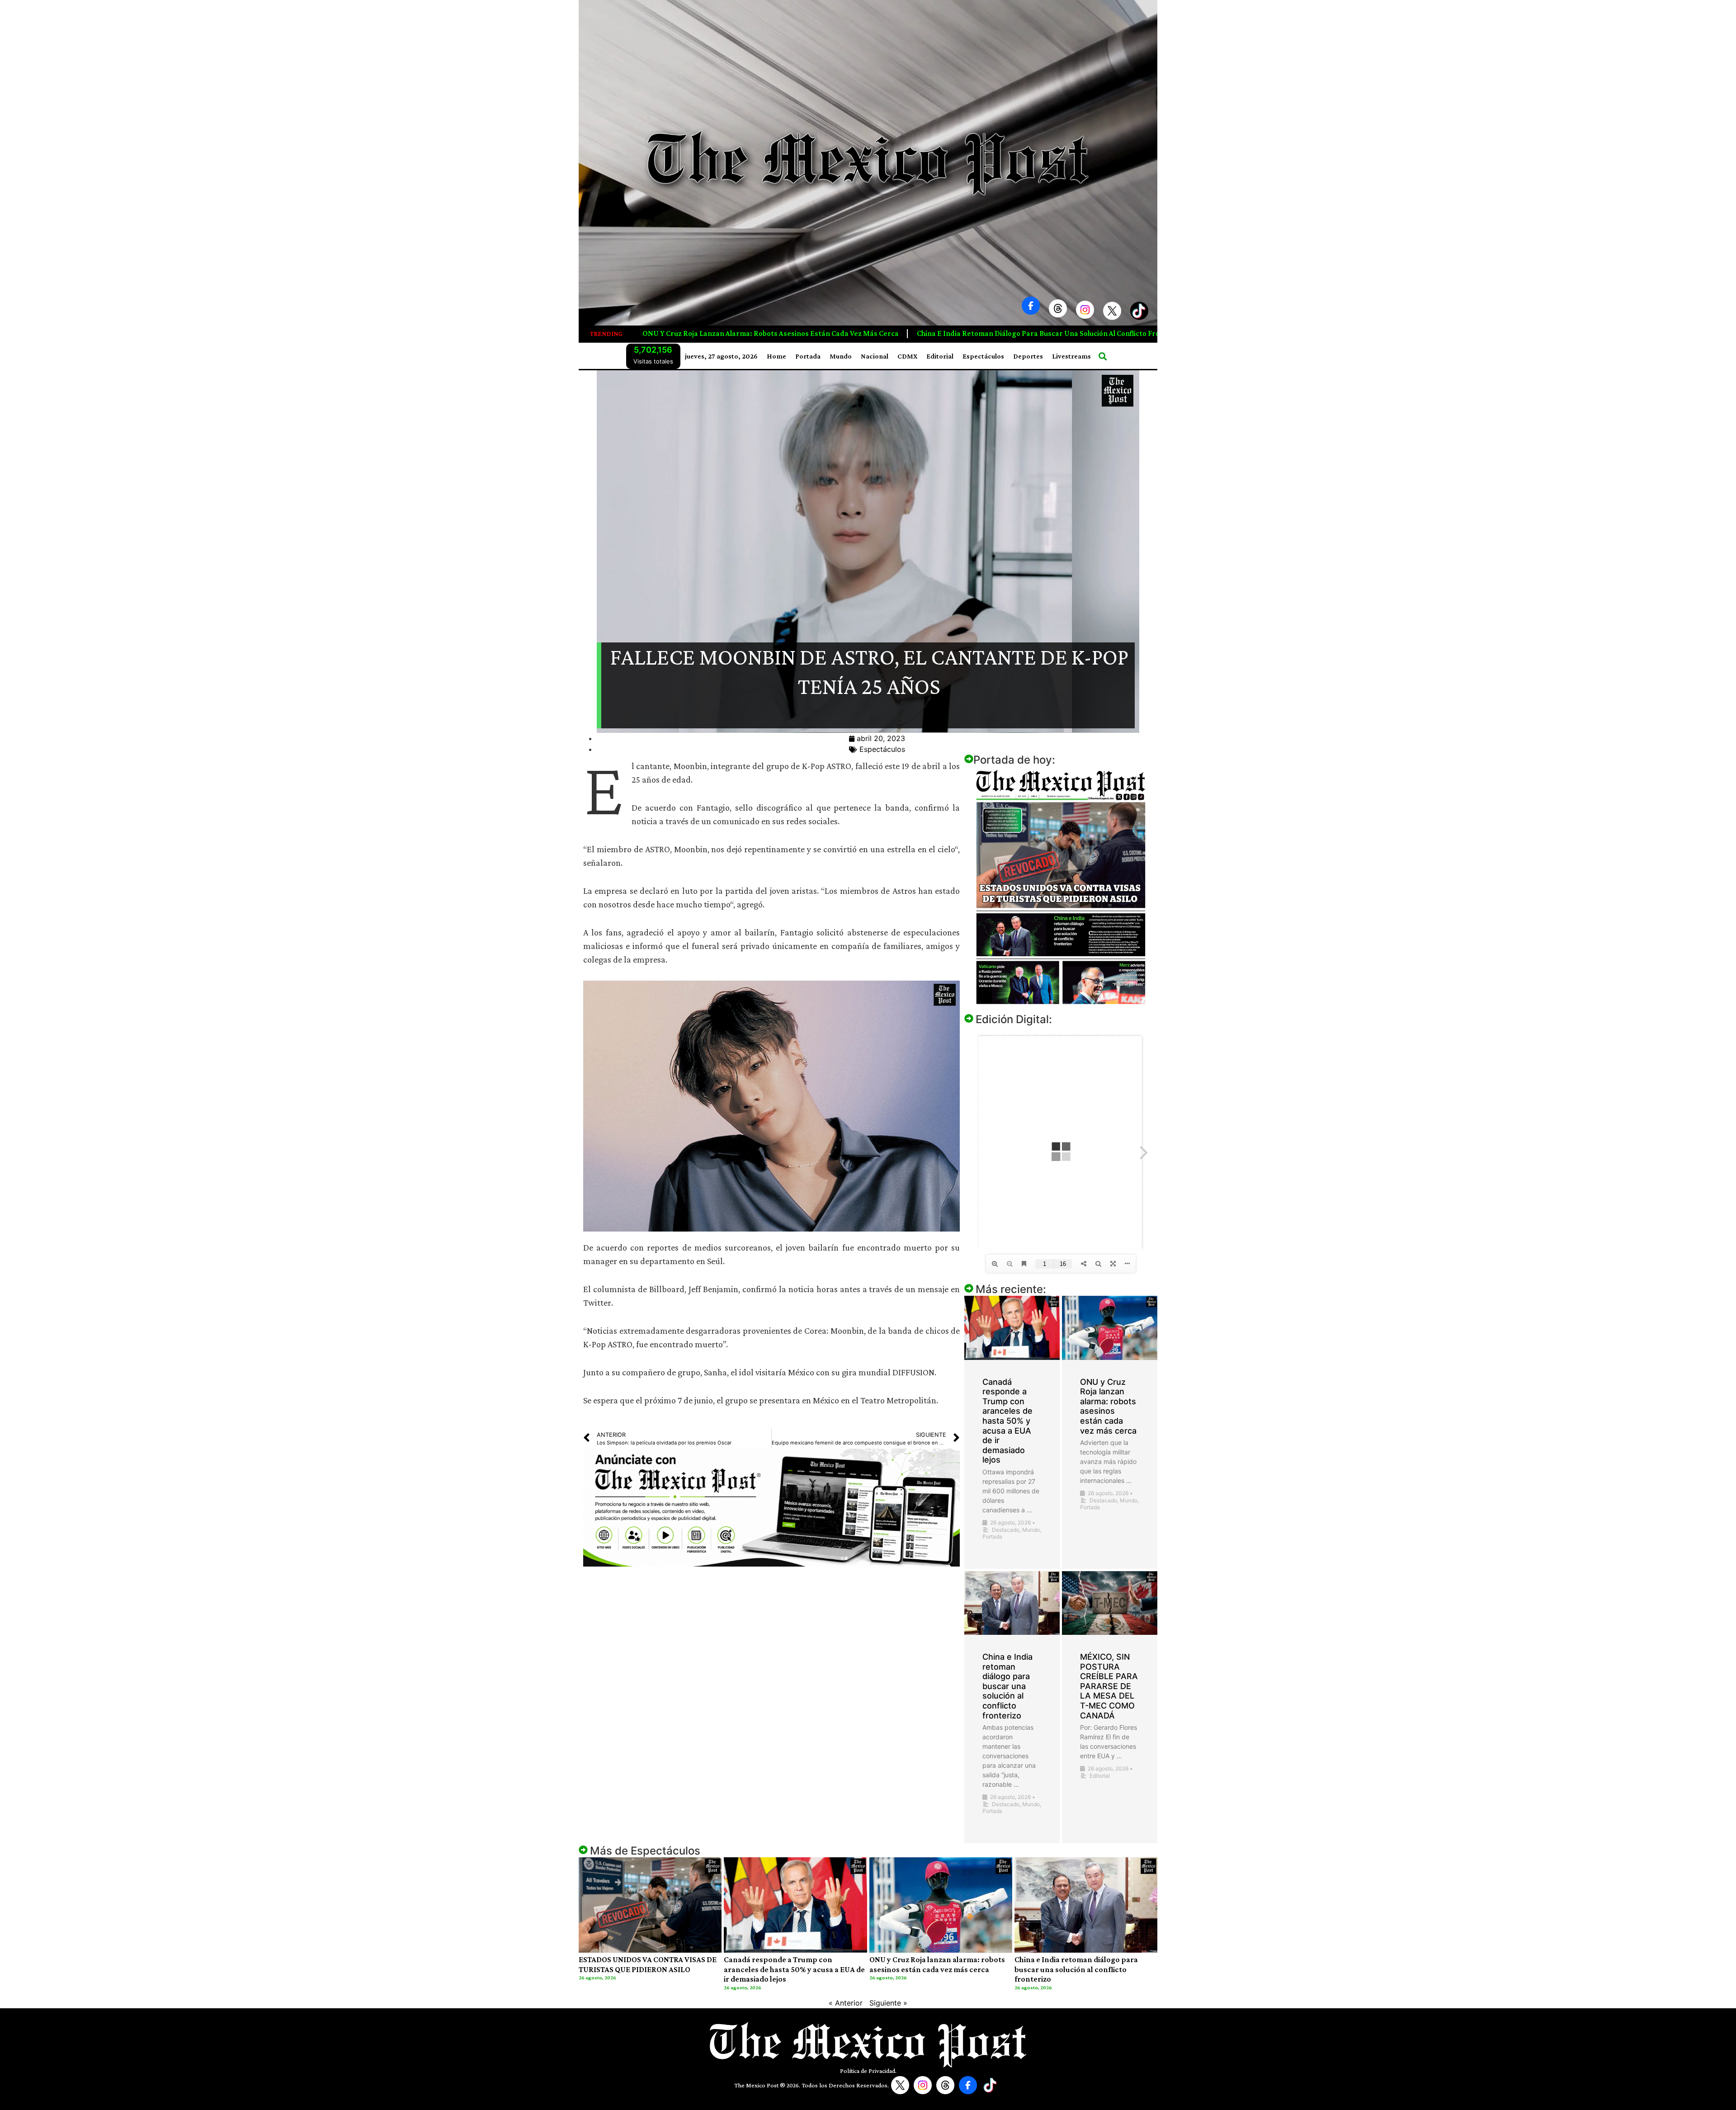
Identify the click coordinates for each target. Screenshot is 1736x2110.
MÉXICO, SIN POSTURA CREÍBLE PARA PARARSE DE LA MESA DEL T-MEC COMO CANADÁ (999, 333)
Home (776, 356)
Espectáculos (983, 356)
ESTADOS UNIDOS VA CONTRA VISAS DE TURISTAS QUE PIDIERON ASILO (648, 1964)
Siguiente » (888, 2003)
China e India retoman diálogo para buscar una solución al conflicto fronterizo (699, 333)
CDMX (907, 356)
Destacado (1006, 1530)
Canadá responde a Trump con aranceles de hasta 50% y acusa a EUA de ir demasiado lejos (1007, 1421)
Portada (808, 356)
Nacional (875, 356)
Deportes (1028, 356)
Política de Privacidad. (868, 2071)
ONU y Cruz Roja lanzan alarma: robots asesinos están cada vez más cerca (1108, 1406)
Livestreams (1071, 356)
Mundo (841, 356)
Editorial (940, 356)
